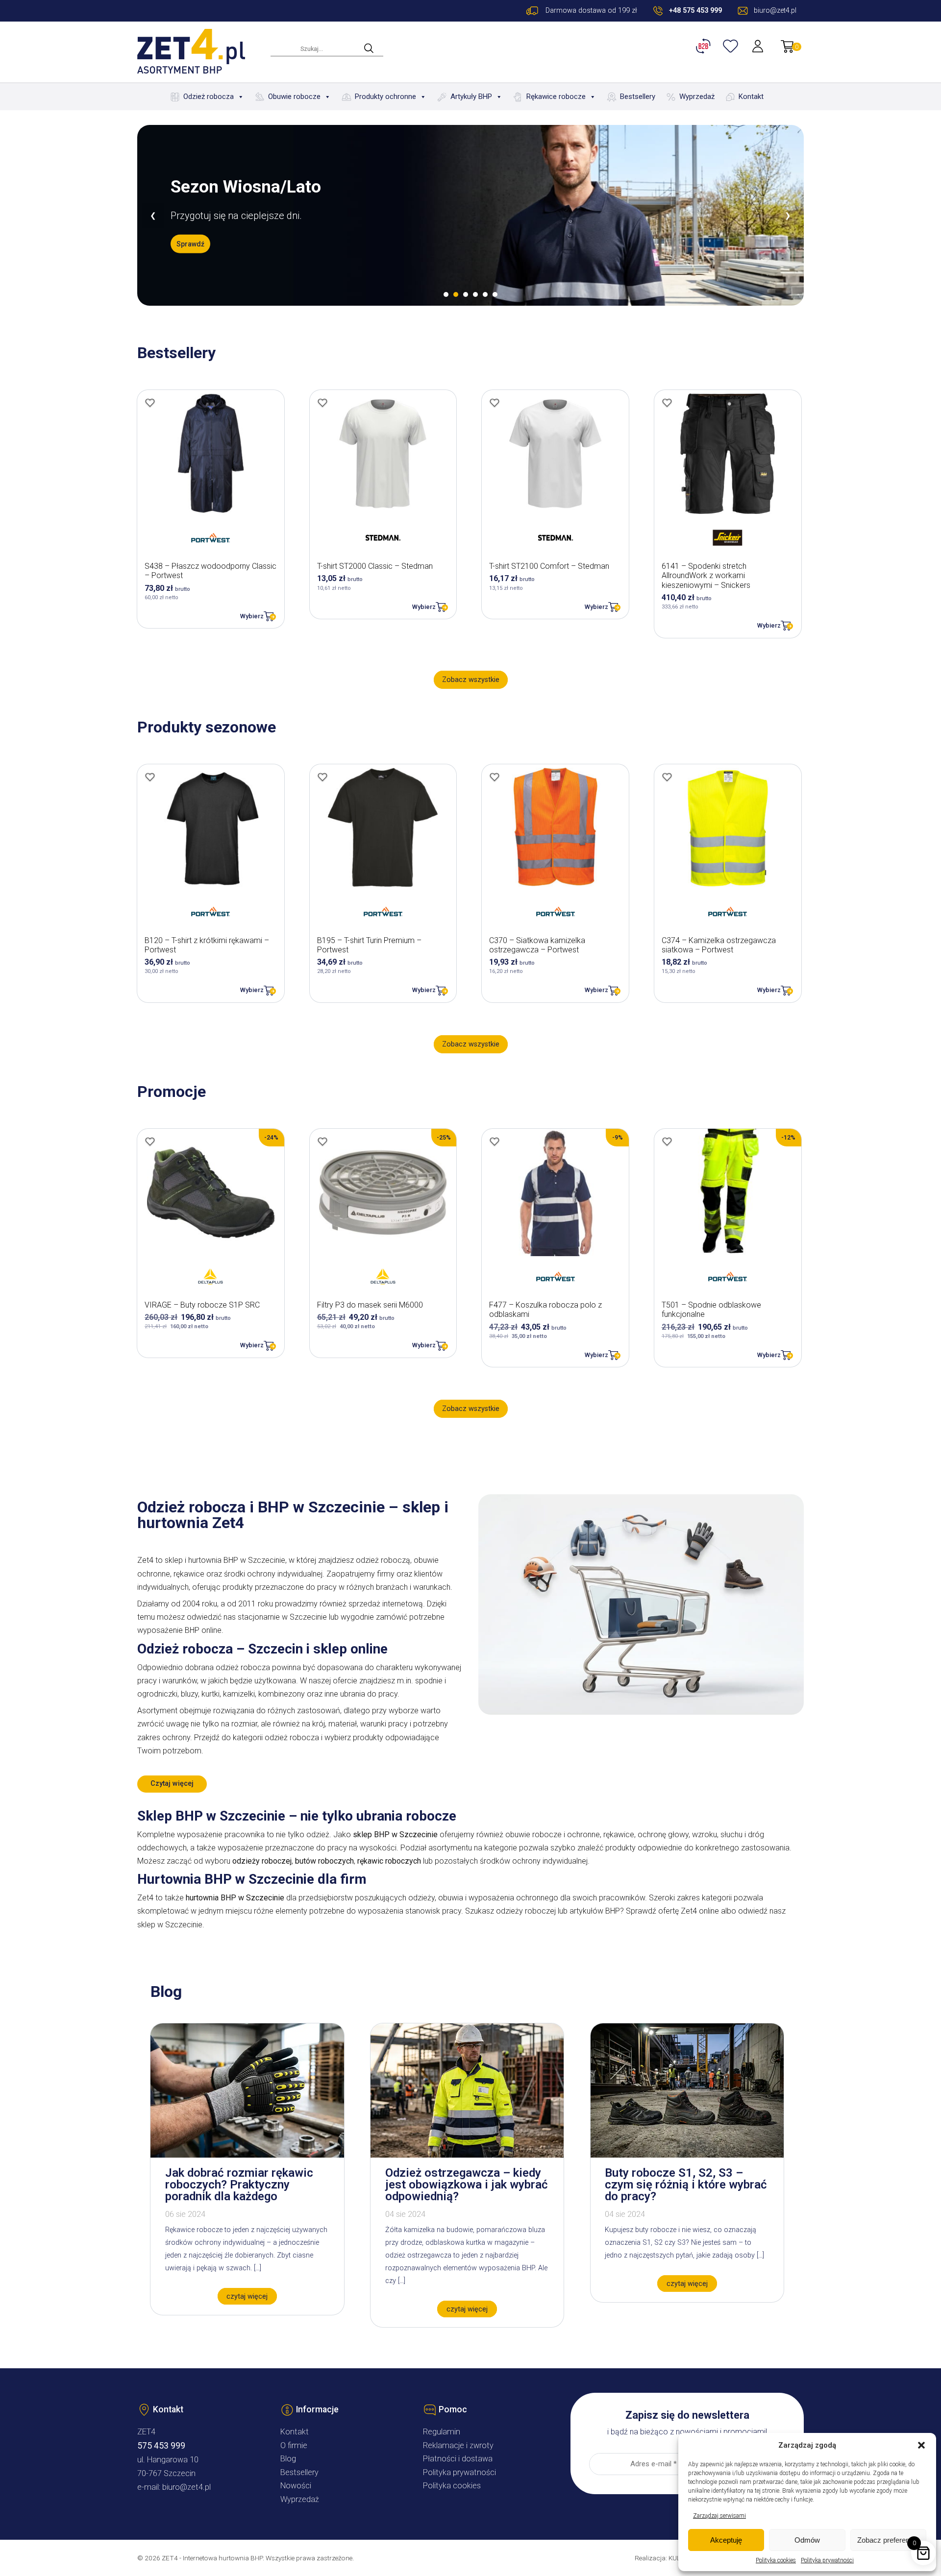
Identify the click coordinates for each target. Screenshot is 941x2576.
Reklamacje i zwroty (458, 2445)
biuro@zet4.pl (186, 2487)
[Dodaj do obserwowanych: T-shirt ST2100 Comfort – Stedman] (495, 403)
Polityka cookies (776, 2560)
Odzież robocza (209, 97)
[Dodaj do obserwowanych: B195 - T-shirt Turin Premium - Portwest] (322, 777)
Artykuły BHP (471, 97)
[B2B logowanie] (705, 46)
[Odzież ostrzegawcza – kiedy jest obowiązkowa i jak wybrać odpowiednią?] (467, 2155)
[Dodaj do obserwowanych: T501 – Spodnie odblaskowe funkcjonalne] (667, 1142)
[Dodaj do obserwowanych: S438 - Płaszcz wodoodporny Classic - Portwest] (150, 403)
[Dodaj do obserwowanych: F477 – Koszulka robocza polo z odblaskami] (495, 1142)
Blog (288, 2459)
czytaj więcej (247, 2297)
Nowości (296, 2486)
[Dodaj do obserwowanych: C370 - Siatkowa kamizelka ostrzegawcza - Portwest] (495, 777)
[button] (921, 2445)
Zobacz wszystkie (471, 680)
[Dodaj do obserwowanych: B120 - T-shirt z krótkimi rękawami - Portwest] (150, 777)
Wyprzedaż (697, 97)
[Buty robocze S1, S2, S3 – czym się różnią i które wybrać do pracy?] (687, 2155)
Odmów (807, 2540)
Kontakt (751, 97)
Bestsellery (638, 97)
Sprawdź (190, 244)
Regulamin (442, 2432)
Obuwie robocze (294, 97)
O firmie (294, 2445)
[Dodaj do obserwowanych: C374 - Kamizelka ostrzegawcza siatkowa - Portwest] (667, 777)
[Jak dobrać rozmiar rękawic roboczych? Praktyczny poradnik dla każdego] (247, 2155)
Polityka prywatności (827, 2560)
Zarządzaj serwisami (719, 2516)
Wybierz (252, 616)
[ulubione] (732, 46)
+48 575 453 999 (695, 11)
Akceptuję (726, 2540)
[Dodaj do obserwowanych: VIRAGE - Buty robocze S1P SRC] (150, 1142)
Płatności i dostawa (458, 2459)
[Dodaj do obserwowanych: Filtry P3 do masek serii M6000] (322, 1142)
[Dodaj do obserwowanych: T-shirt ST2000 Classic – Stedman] (322, 403)
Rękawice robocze (556, 97)
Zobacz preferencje (888, 2540)
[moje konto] (759, 46)
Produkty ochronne (385, 97)
